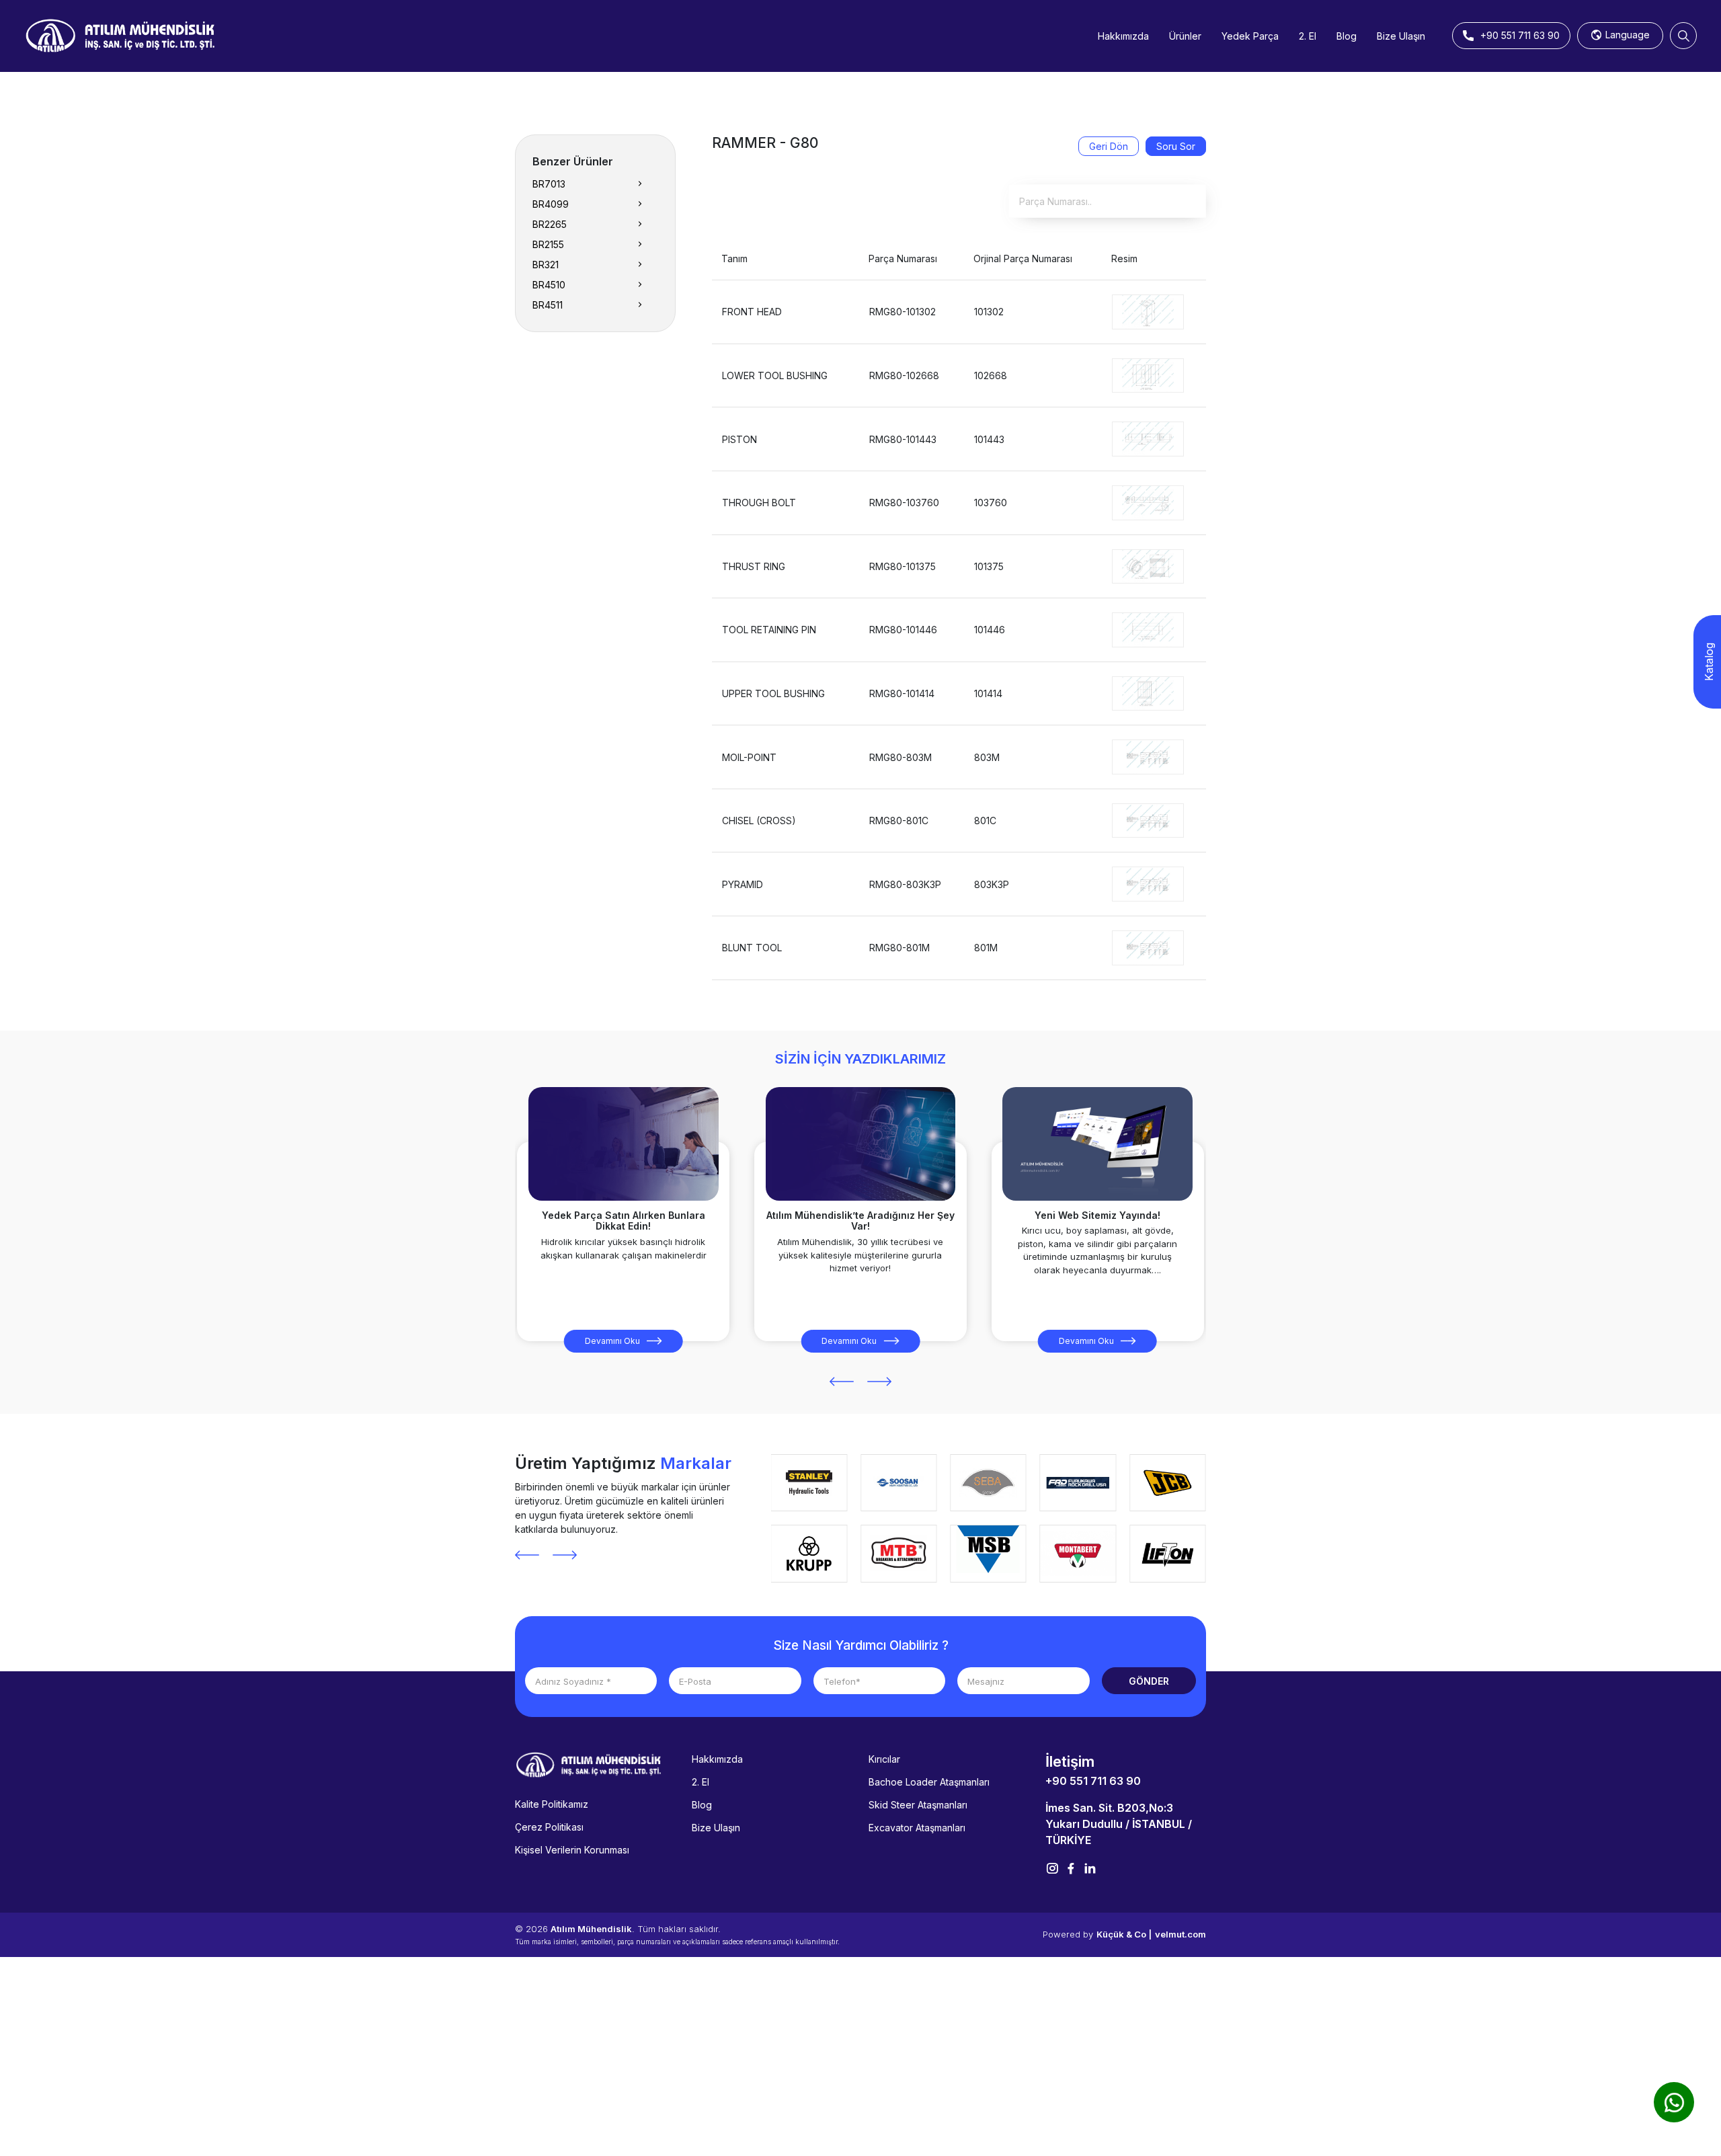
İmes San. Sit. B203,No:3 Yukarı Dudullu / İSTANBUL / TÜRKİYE (1119, 1824)
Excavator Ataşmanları (917, 1828)
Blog (1347, 36)
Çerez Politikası (549, 1827)
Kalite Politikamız (552, 1804)
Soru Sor (1176, 146)
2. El (1308, 36)
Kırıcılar (884, 1759)
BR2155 (548, 244)
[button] (842, 1382)
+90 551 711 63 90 (1093, 1781)
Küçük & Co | (1124, 1934)
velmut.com (1180, 1934)
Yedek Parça (1250, 36)
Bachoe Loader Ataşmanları (929, 1782)
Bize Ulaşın (1401, 36)
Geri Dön (1109, 146)
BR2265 (550, 224)
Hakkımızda (1123, 36)
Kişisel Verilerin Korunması (572, 1850)
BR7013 (549, 184)
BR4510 (549, 285)
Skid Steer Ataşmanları (918, 1805)
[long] (1148, 311)
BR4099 (551, 204)
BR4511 (548, 305)
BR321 (546, 265)
